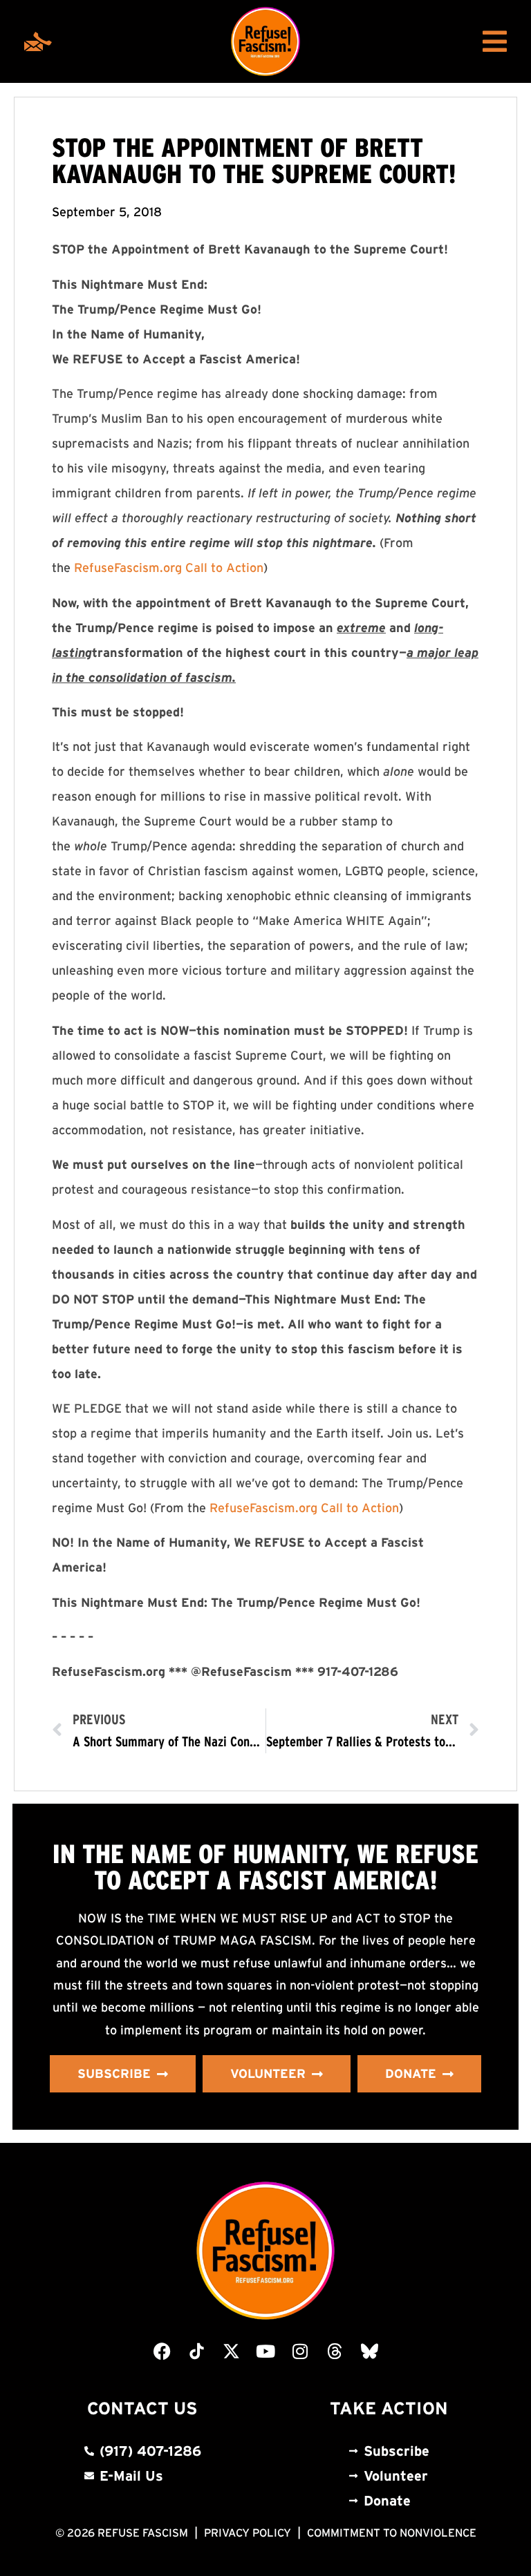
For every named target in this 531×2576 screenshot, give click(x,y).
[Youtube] (265, 2351)
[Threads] (335, 2351)
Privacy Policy (248, 2532)
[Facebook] (162, 2351)
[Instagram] (300, 2351)
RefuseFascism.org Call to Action (169, 568)
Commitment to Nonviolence (392, 2532)
